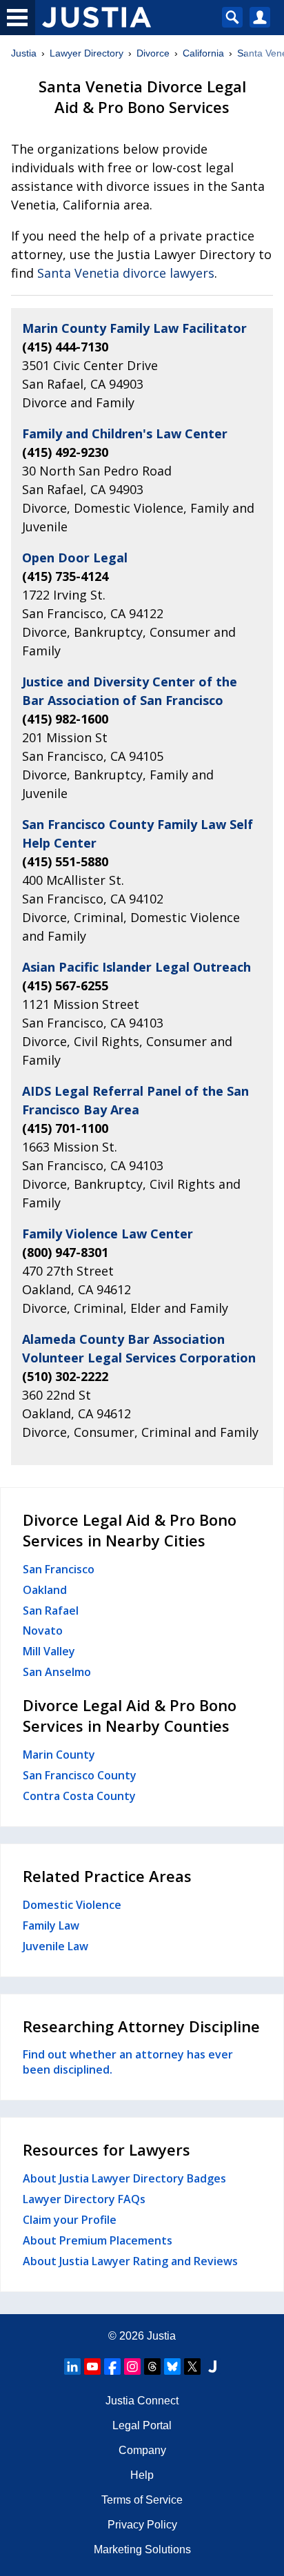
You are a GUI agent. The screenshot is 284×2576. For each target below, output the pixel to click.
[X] (192, 2367)
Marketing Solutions (142, 2549)
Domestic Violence (72, 1905)
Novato (43, 1631)
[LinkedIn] (72, 2367)
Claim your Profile (70, 2220)
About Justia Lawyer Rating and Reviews (130, 2261)
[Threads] (152, 2367)
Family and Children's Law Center (125, 433)
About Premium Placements (98, 2240)
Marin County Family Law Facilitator (134, 328)
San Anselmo (57, 1672)
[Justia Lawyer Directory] (212, 2367)
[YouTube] (92, 2367)
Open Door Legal (75, 558)
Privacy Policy (142, 2525)
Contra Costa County (79, 1796)
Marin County (59, 1755)
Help (142, 2475)
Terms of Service (142, 2500)
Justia (24, 53)
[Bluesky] (172, 2367)
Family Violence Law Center (108, 1234)
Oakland (45, 1590)
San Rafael (51, 1611)
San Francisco (59, 1569)
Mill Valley (49, 1651)
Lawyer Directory (87, 53)
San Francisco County (80, 1775)
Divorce (153, 53)
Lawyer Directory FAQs (84, 2199)
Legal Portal (142, 2425)
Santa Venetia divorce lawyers (126, 273)
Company (142, 2450)
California (203, 53)
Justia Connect (142, 2401)
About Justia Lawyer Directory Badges (124, 2178)
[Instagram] (132, 2367)
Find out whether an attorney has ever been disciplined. (128, 2062)
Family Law (51, 1925)
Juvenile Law (55, 1946)
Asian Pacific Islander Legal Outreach (136, 967)
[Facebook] (112, 2367)
